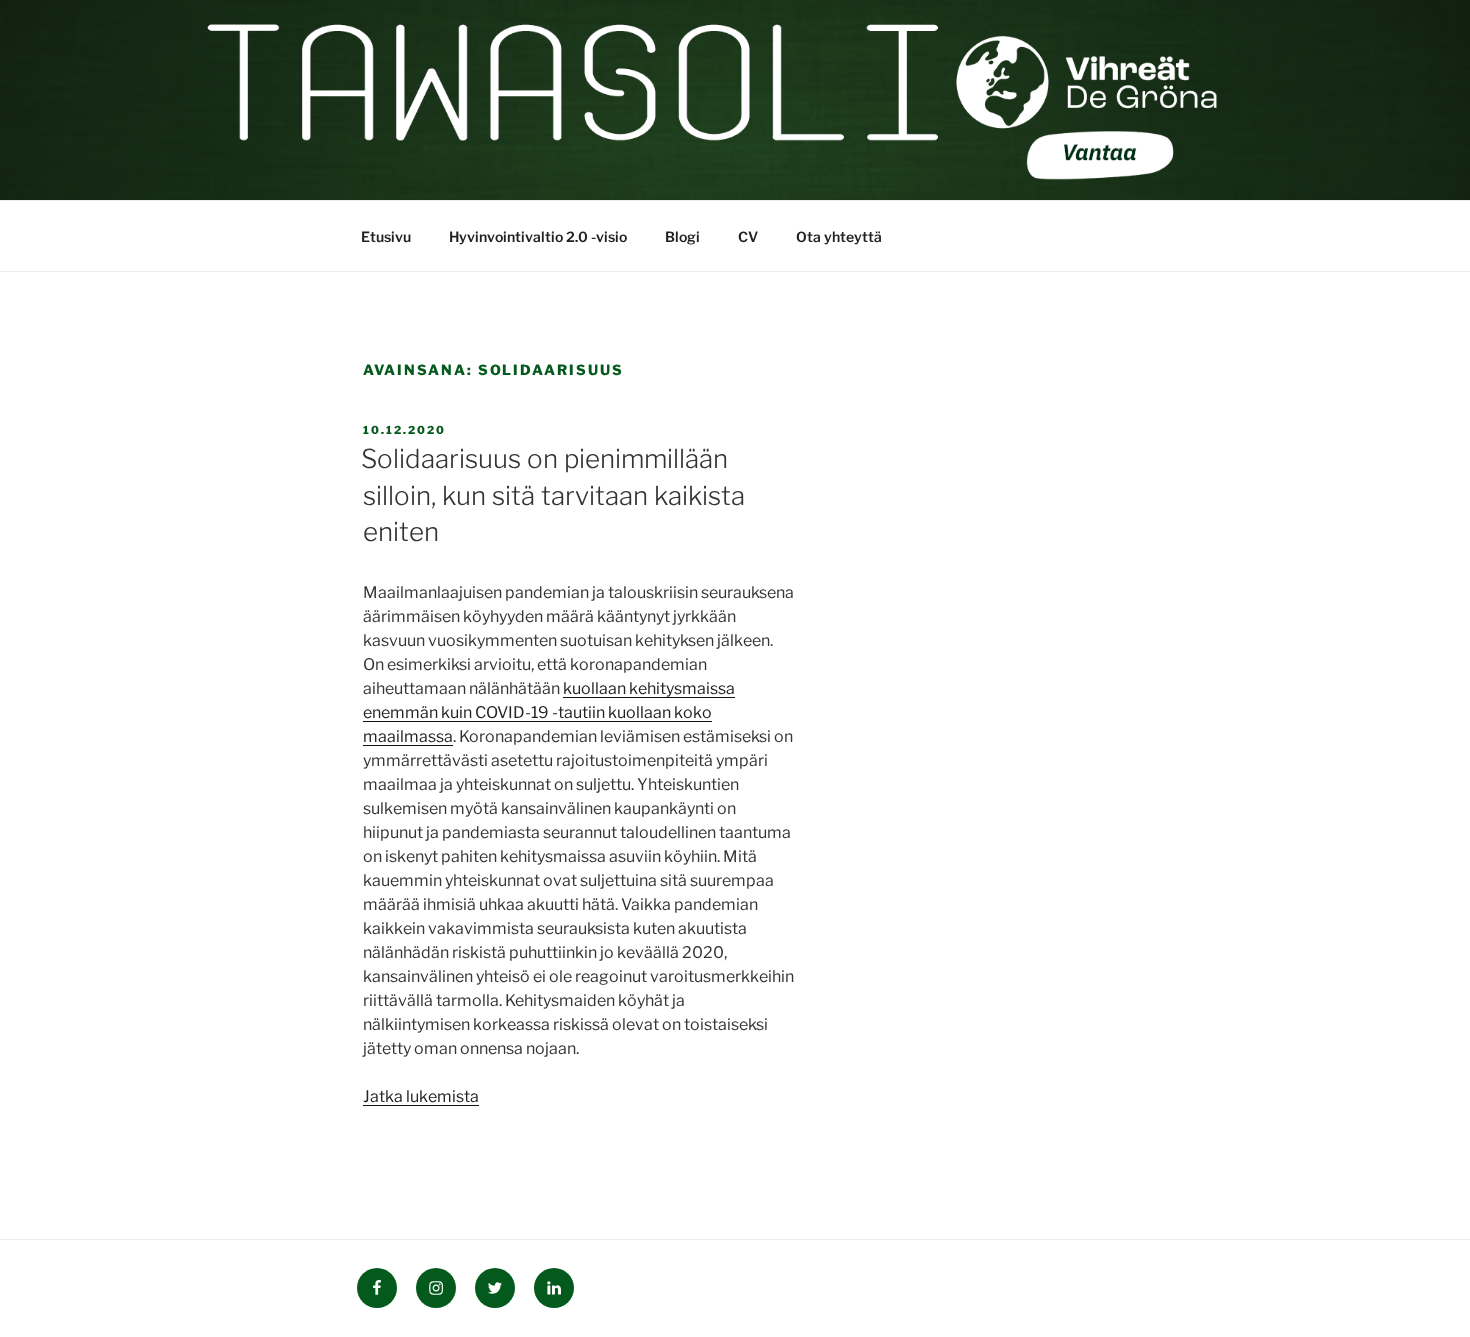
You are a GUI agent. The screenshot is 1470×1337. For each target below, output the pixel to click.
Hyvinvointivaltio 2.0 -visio (538, 236)
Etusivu (386, 236)
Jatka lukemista (421, 1096)
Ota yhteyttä (839, 236)
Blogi (682, 236)
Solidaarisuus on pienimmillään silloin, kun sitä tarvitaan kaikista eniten (553, 495)
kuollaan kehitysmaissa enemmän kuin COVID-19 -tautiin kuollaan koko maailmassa (549, 712)
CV (748, 236)
